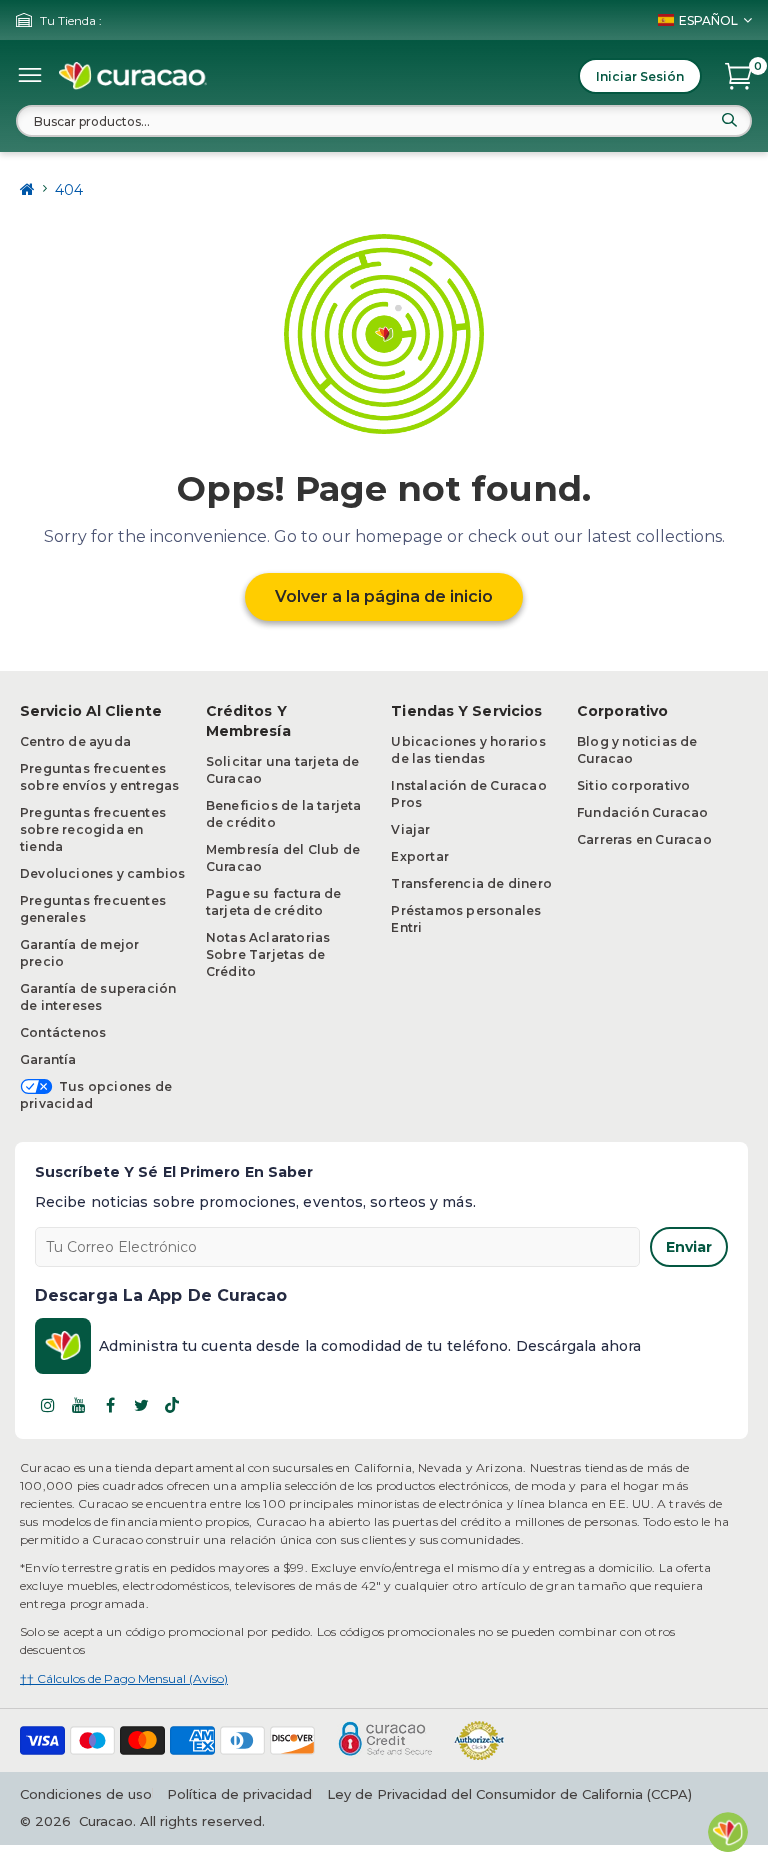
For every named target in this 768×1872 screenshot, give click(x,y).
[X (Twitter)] (141, 1405)
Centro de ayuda (75, 741)
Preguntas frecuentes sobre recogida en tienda (93, 829)
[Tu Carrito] (738, 76)
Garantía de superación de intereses (98, 997)
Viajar (410, 829)
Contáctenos (63, 1032)
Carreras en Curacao (644, 839)
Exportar (420, 856)
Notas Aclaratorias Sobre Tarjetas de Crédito (268, 954)
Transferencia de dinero (471, 883)
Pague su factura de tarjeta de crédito (274, 902)
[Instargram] (48, 1405)
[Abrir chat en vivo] (728, 1832)
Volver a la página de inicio (384, 596)
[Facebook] (110, 1405)
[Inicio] (27, 189)
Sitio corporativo (633, 785)
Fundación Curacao (642, 812)
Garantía (48, 1059)
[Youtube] (79, 1405)
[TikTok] (172, 1405)
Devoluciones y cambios (102, 873)
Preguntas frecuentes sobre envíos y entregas (100, 777)
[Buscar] (729, 120)
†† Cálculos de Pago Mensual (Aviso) (124, 1678)
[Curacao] (133, 76)
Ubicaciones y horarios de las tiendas (468, 750)
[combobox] (384, 121)
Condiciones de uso (86, 1794)
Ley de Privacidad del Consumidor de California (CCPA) (509, 1794)
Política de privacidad (239, 1794)
